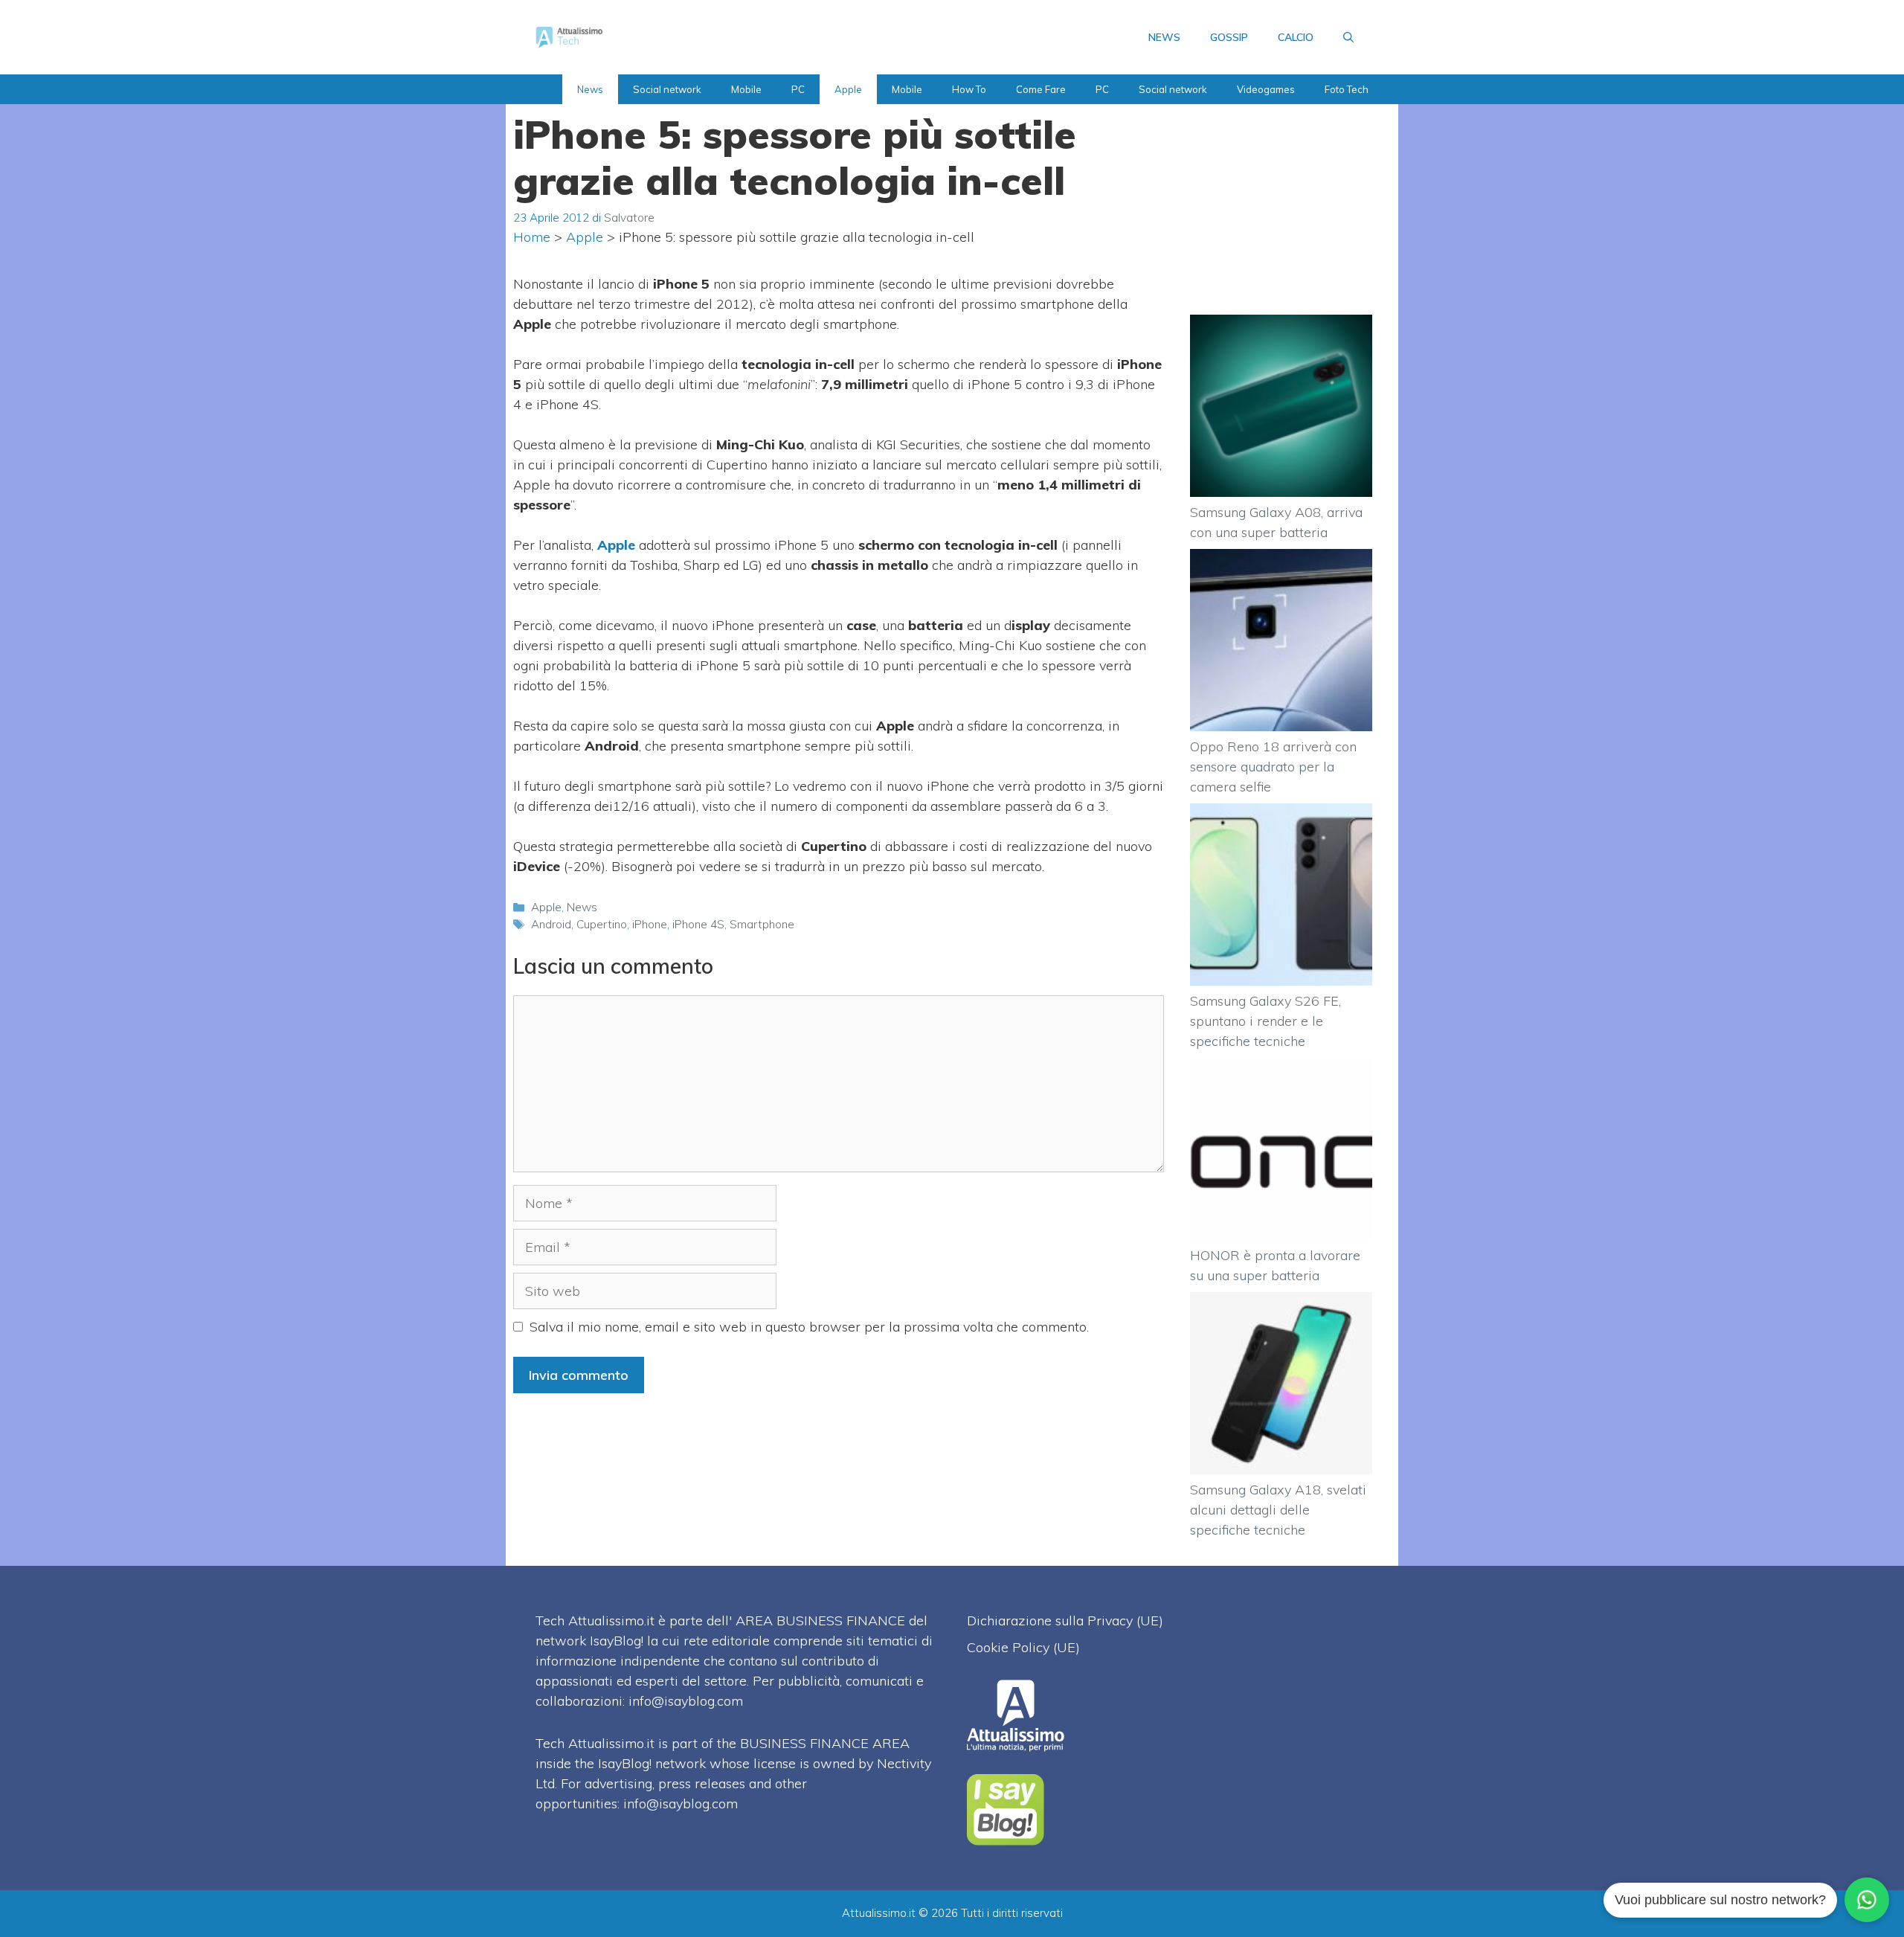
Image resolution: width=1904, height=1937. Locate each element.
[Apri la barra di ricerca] (1348, 37)
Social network (667, 89)
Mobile (746, 89)
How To (969, 89)
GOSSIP (1229, 37)
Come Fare (1041, 89)
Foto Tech (1347, 89)
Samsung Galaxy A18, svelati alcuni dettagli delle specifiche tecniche (1278, 1510)
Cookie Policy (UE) (1023, 1647)
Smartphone (762, 924)
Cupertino (602, 924)
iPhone (650, 924)
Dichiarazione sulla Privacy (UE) (1065, 1620)
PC (798, 89)
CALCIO (1296, 37)
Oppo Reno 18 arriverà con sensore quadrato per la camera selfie (1273, 767)
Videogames (1266, 89)
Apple (848, 89)
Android (551, 924)
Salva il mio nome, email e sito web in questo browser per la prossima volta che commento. (809, 1327)
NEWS (1164, 37)
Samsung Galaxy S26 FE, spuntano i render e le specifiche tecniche (1265, 1021)
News (590, 89)
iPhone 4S (698, 924)
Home (532, 237)
